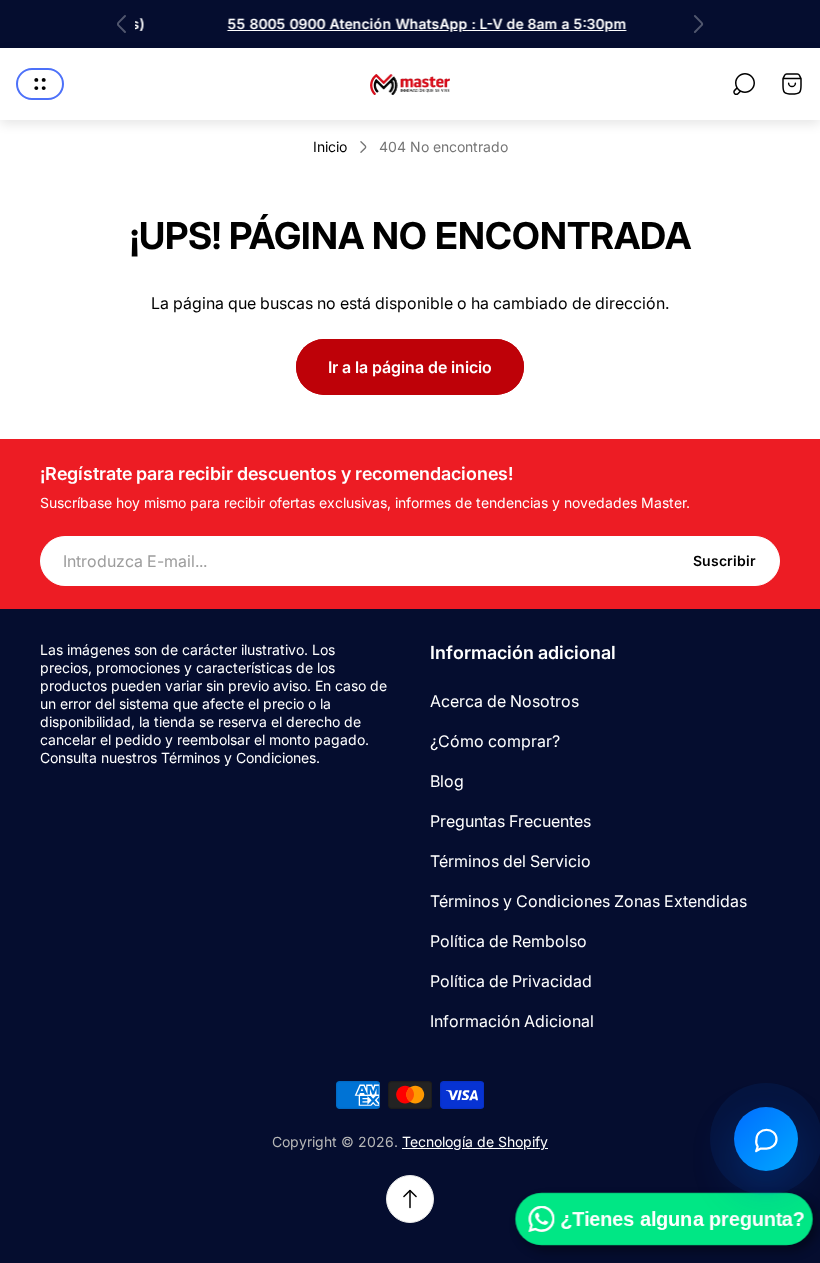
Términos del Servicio (510, 861)
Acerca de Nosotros (504, 701)
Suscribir (724, 560)
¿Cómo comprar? (495, 741)
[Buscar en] (744, 84)
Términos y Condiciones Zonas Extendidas (588, 901)
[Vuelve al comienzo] (410, 1199)
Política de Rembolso (508, 941)
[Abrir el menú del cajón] (40, 84)
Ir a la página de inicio (410, 367)
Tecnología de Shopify (475, 1141)
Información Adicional (512, 1021)
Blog (447, 781)
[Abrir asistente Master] (766, 1139)
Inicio (330, 146)
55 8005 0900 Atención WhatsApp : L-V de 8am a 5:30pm (410, 23)
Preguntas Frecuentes (510, 821)
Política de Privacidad (511, 981)
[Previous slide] (122, 24)
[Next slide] (698, 24)
